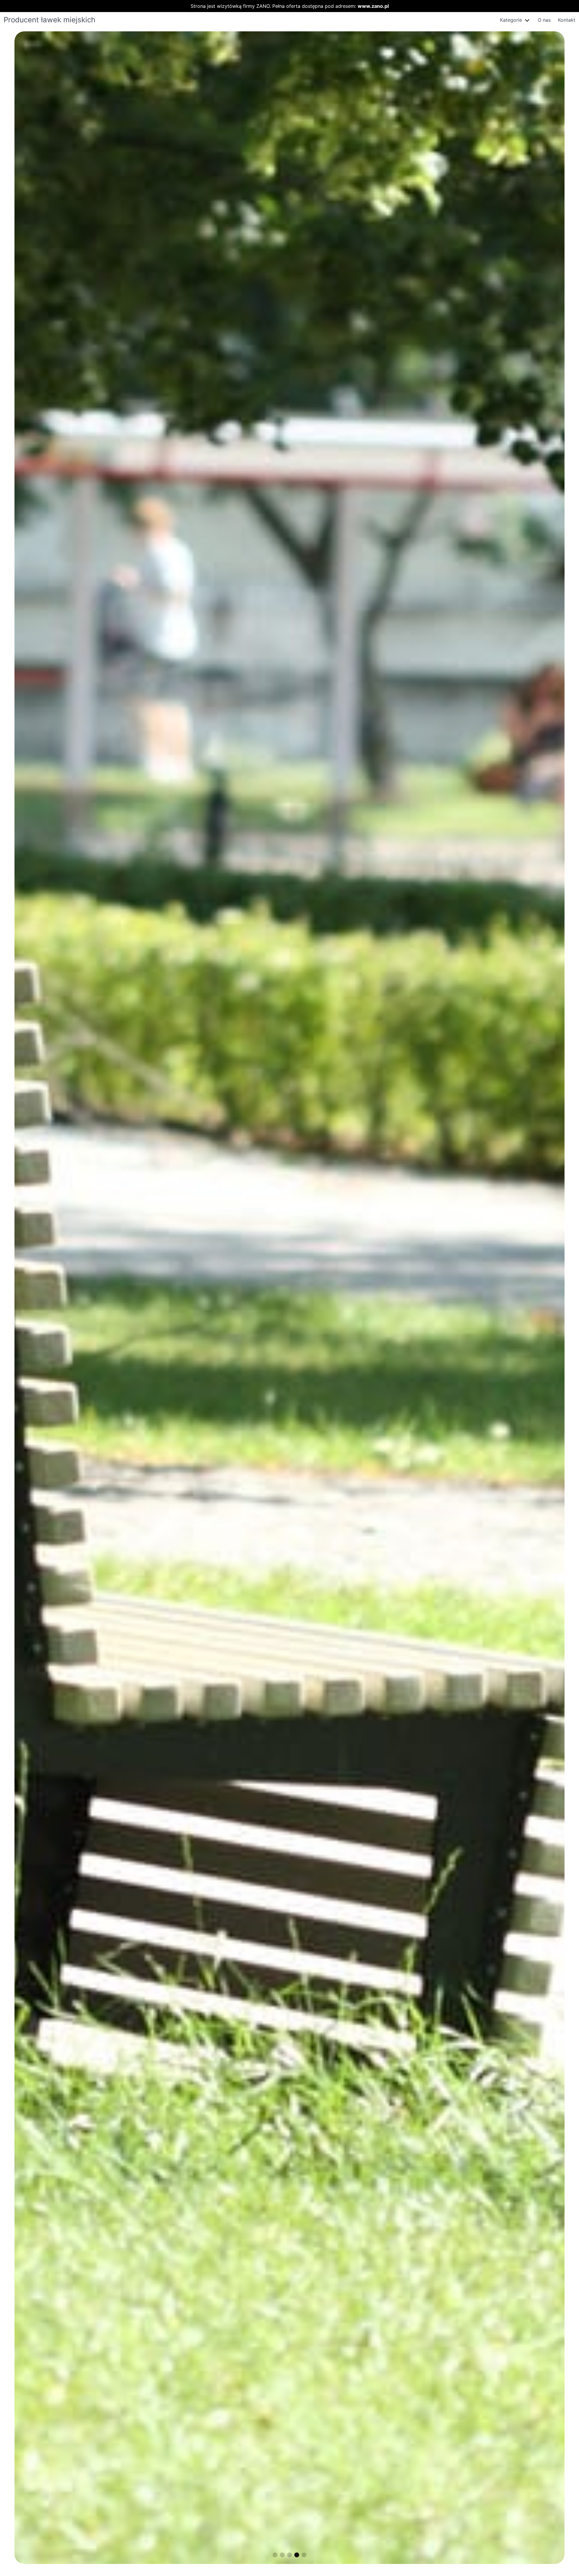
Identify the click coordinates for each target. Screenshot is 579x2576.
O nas (544, 20)
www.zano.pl (373, 6)
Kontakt (567, 20)
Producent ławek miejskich (49, 20)
